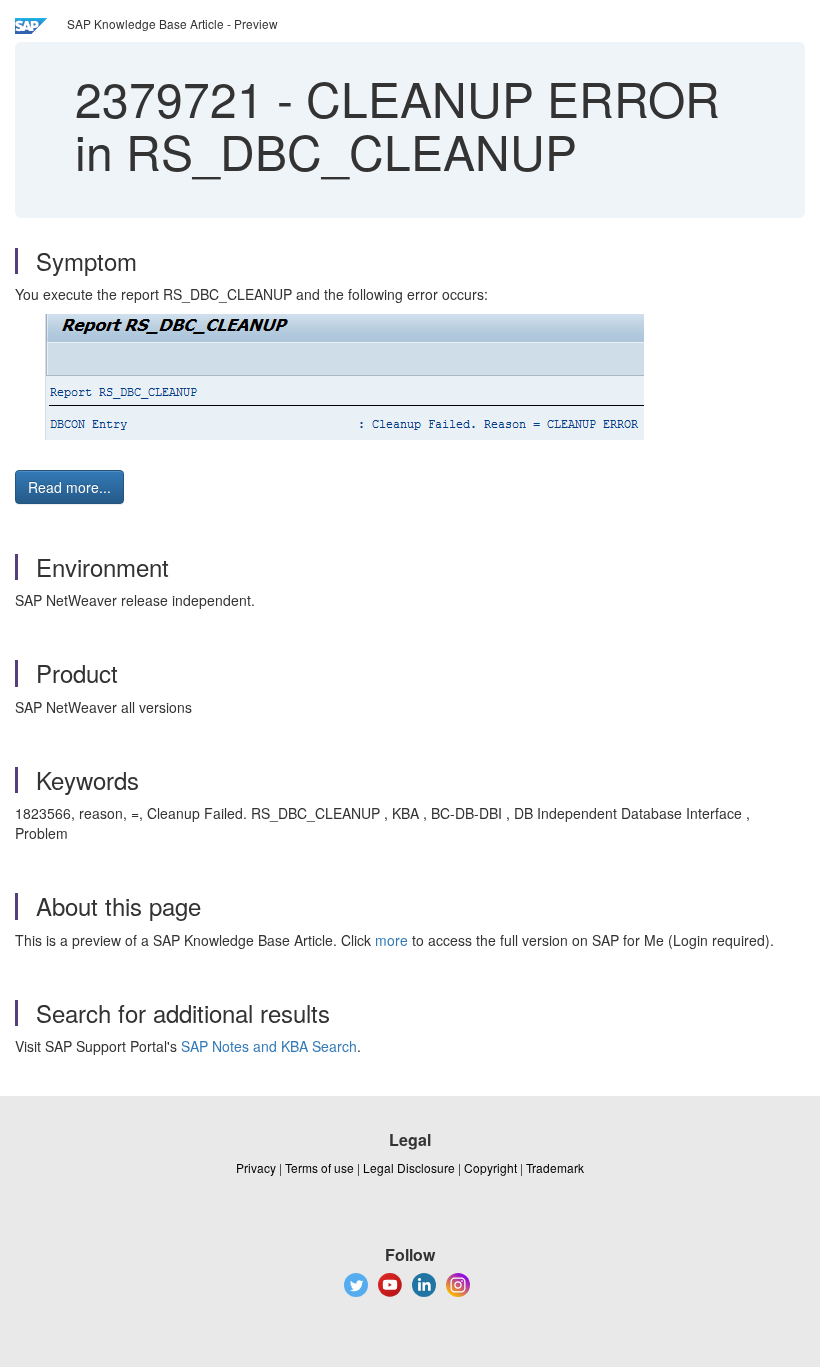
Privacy (256, 1167)
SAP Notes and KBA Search (269, 1046)
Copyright (490, 1167)
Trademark (555, 1167)
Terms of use (319, 1167)
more (391, 940)
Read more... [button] (69, 487)
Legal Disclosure (409, 1167)
